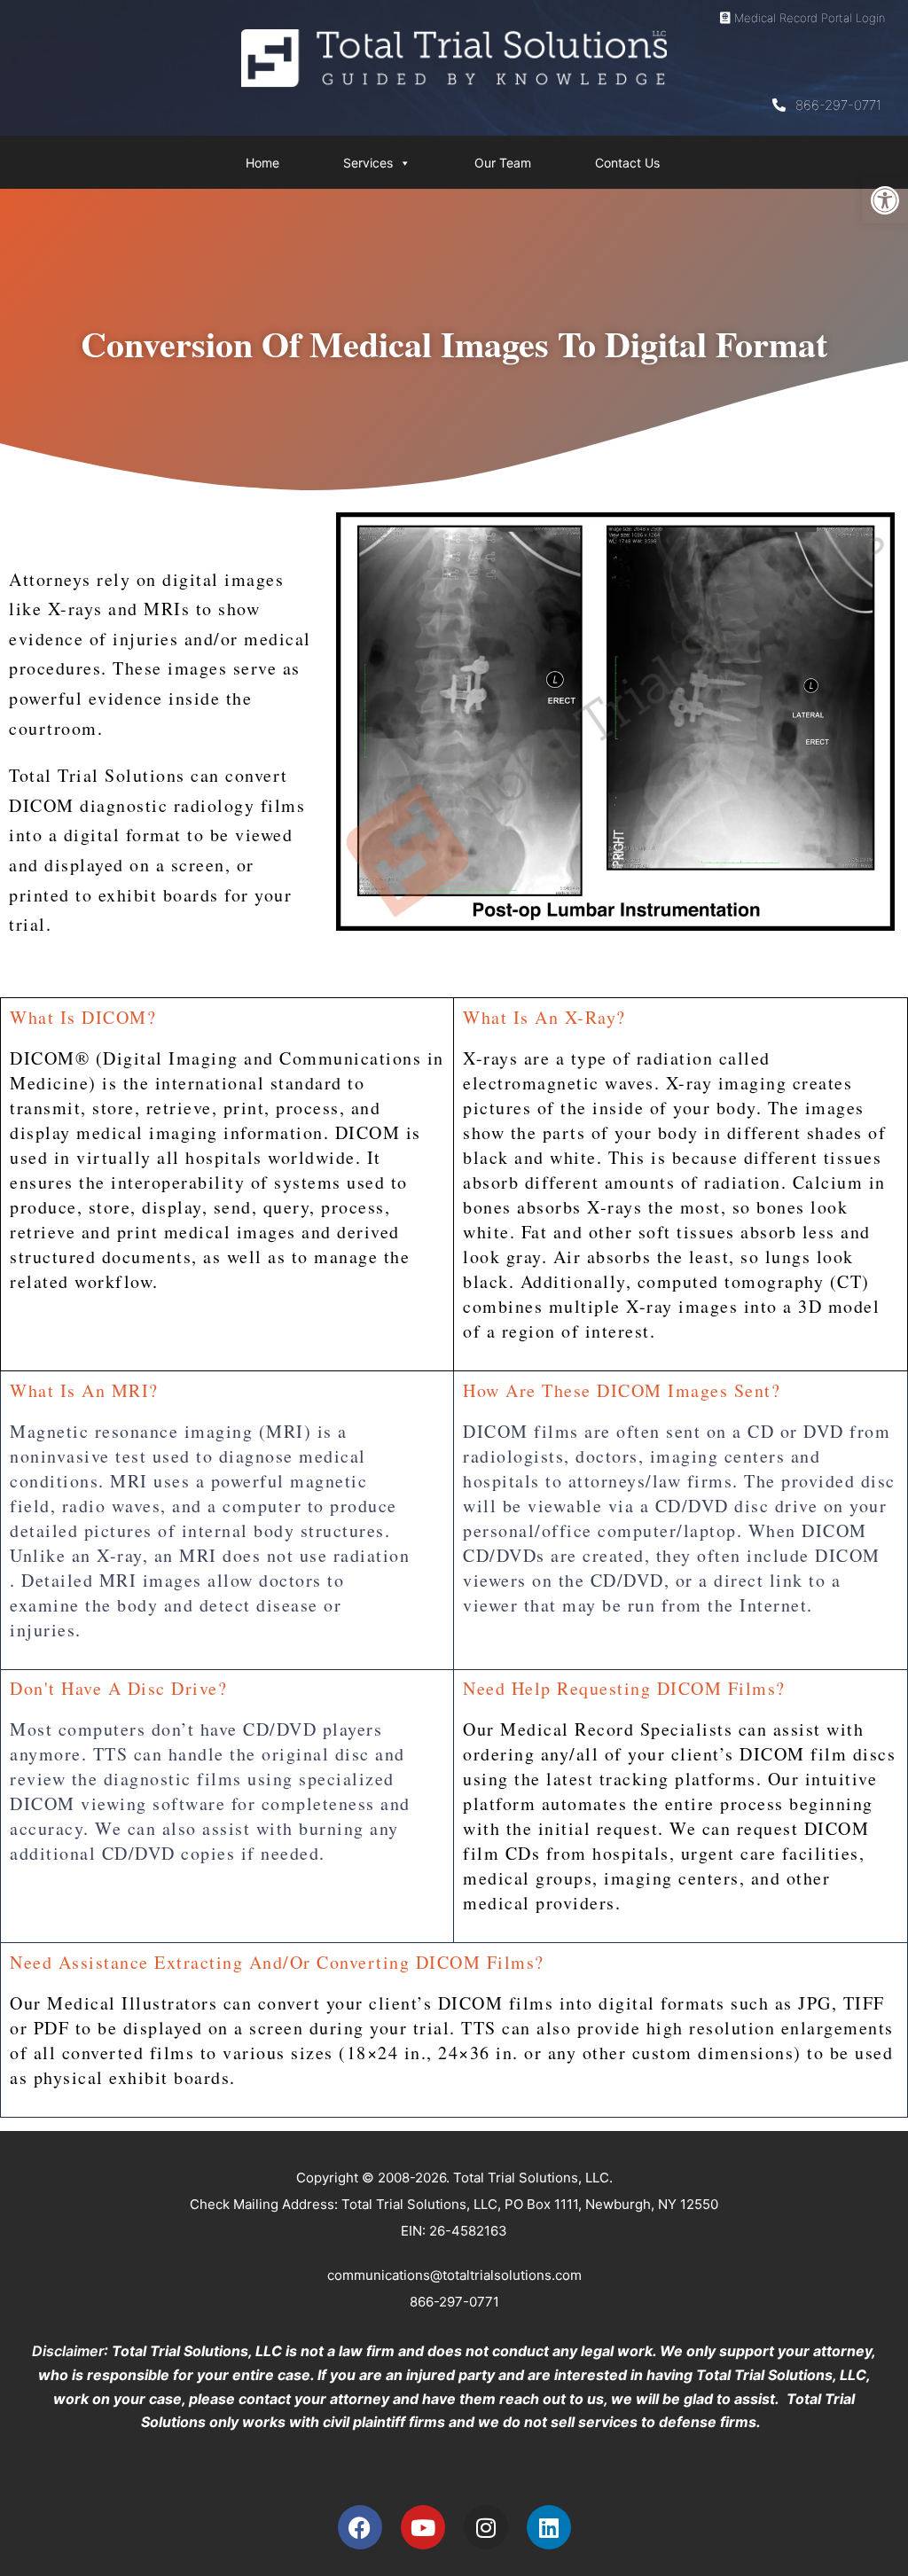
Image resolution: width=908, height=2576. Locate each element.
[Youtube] (423, 2527)
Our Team (503, 163)
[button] (885, 200)
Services (368, 163)
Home (262, 163)
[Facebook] (360, 2527)
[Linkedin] (549, 2527)
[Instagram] (486, 2527)
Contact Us (627, 163)
